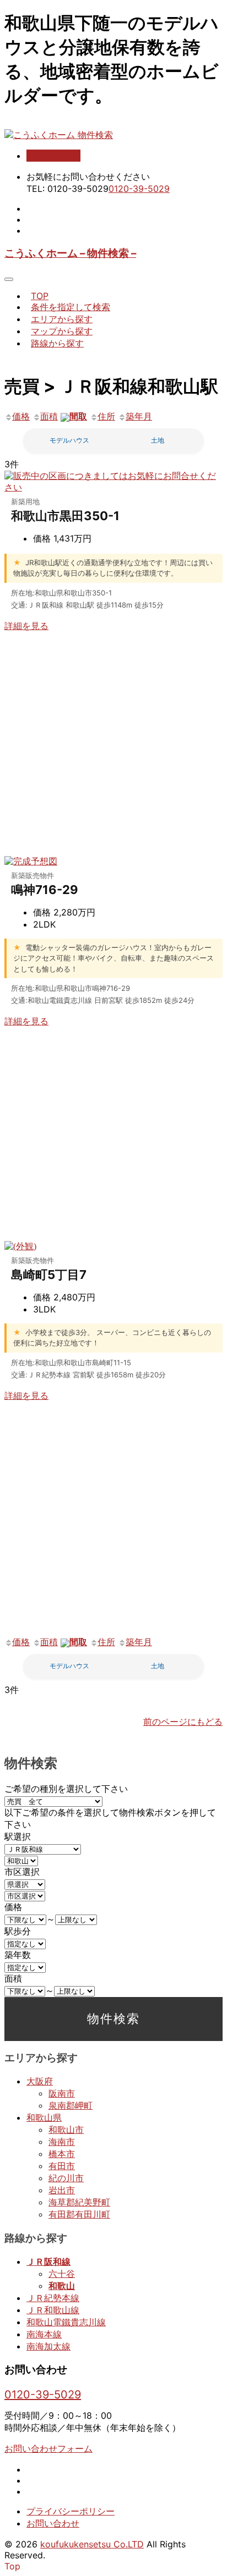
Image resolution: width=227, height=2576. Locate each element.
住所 (106, 416)
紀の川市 (66, 2178)
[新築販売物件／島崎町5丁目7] (20, 1246)
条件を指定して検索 (71, 307)
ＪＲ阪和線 (48, 2261)
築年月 (139, 416)
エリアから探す (62, 319)
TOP (40, 296)
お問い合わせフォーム (48, 2448)
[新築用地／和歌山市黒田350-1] (113, 487)
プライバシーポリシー (71, 2511)
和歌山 (62, 2286)
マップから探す (62, 331)
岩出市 (62, 2190)
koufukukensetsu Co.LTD (92, 2544)
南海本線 (44, 2334)
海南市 (62, 2142)
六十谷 (62, 2274)
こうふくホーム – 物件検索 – (70, 253)
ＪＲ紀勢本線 (53, 2298)
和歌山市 (66, 2130)
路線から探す (57, 343)
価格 (21, 416)
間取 (78, 416)
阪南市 (62, 2093)
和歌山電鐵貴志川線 (66, 2322)
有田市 (62, 2166)
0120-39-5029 (139, 189)
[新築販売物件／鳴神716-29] (31, 861)
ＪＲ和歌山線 (53, 2310)
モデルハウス (69, 440)
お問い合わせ (53, 156)
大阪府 (40, 2081)
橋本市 (62, 2154)
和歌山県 (44, 2117)
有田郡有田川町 (79, 2214)
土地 (158, 440)
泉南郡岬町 (71, 2105)
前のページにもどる (183, 1722)
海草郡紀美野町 (79, 2202)
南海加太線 (48, 2346)
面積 (49, 416)
